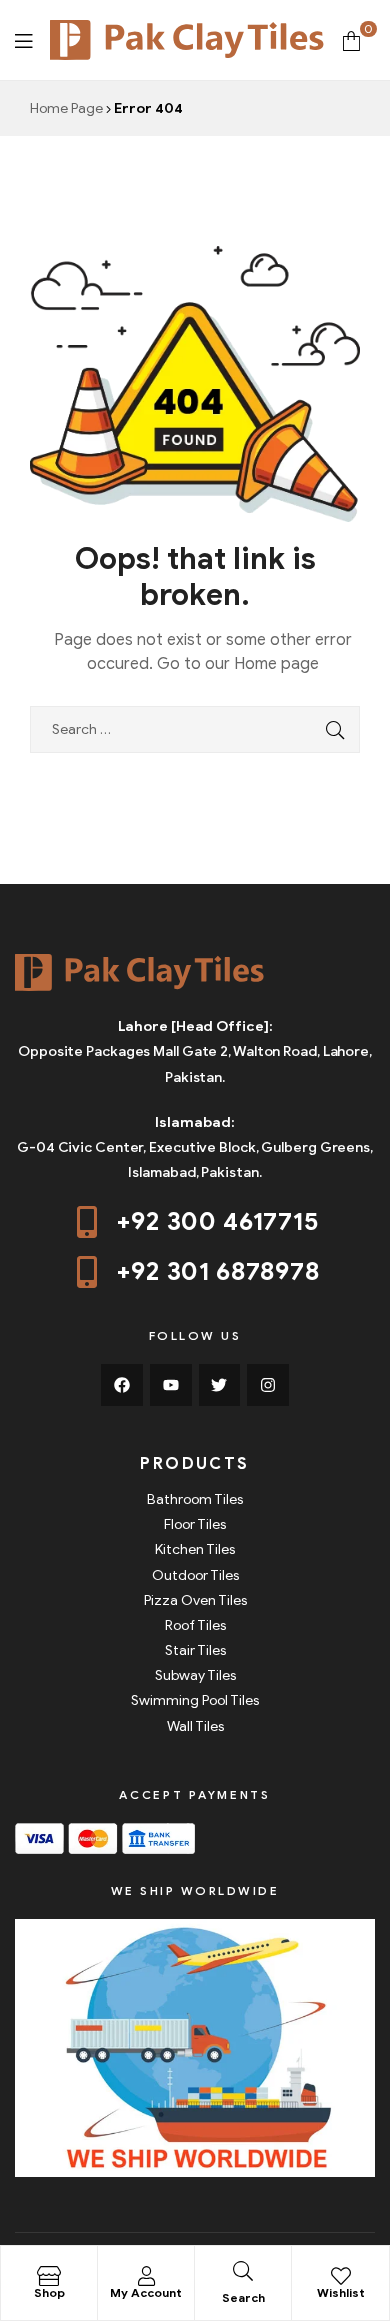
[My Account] (146, 2276)
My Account (146, 2292)
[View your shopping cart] (351, 39)
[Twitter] (220, 1385)
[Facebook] (122, 1385)
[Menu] (23, 39)
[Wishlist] (341, 2276)
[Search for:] (195, 729)
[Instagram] (268, 1385)
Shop (49, 2292)
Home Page (66, 108)
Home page (276, 664)
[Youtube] (171, 1385)
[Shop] (49, 2276)
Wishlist (341, 2292)
